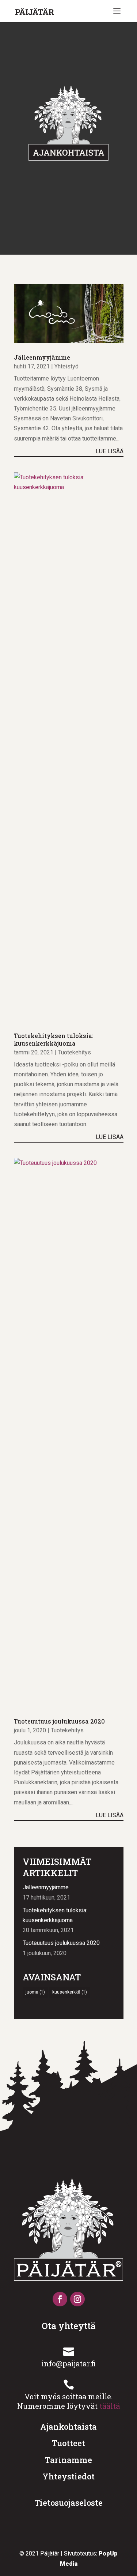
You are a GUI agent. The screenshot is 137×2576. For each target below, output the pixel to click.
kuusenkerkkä (70, 1992)
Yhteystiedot (68, 2476)
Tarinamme (68, 2460)
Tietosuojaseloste (69, 2503)
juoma (35, 1992)
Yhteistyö (66, 366)
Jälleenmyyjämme (42, 357)
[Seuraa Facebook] (60, 2299)
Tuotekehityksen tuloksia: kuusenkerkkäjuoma (54, 1039)
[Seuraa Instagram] (77, 2299)
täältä (110, 2406)
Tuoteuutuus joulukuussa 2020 (59, 1721)
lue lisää (110, 451)
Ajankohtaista (68, 2427)
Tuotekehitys (75, 1052)
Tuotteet (68, 2443)
